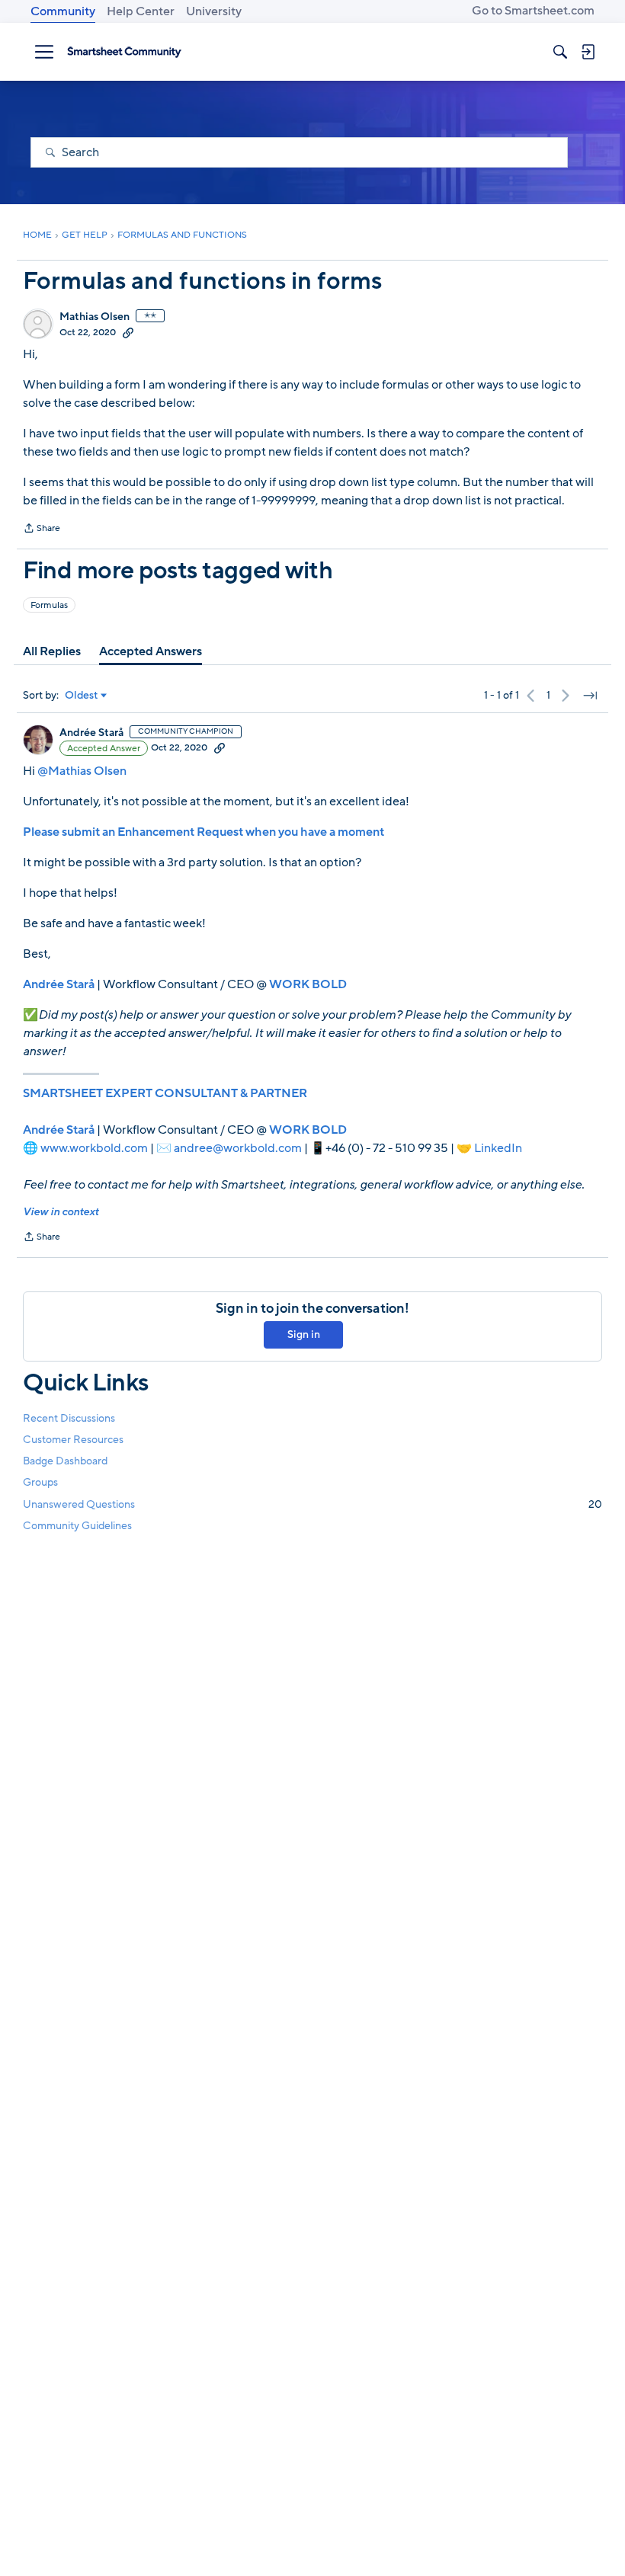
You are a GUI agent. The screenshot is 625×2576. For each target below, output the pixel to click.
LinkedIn (498, 1148)
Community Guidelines (77, 1526)
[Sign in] (588, 52)
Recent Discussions (69, 1418)
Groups (40, 1482)
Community (63, 11)
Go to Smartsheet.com (533, 11)
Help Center (141, 11)
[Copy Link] (128, 332)
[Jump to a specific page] (590, 696)
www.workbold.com (94, 1148)
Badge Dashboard (65, 1461)
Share (42, 530)
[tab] (52, 651)
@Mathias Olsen (82, 771)
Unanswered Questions (312, 1504)
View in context (61, 1212)
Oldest (82, 696)
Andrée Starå (91, 733)
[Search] (560, 52)
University (214, 11)
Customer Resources (73, 1440)
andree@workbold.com (238, 1148)
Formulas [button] (49, 605)
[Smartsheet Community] (124, 52)
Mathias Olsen (95, 317)
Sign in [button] (304, 1334)
